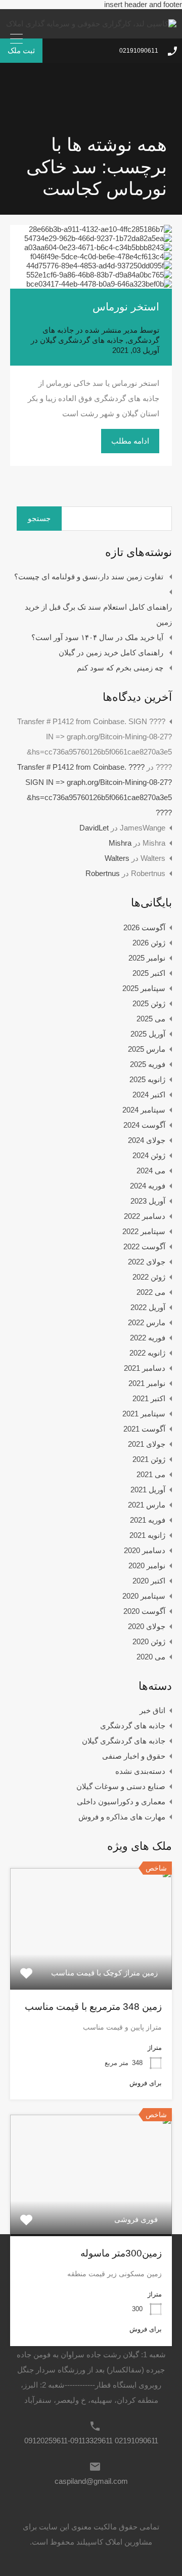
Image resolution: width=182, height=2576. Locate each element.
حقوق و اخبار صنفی (134, 1756)
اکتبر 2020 (149, 1581)
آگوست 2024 (144, 1125)
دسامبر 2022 (145, 1216)
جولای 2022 (147, 1262)
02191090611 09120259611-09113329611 (91, 2441)
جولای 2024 (147, 1140)
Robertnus (103, 873)
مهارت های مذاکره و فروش (122, 1817)
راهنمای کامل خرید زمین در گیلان (111, 652)
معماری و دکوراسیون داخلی (121, 1801)
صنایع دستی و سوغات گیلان (121, 1786)
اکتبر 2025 (149, 973)
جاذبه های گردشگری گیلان (82, 340)
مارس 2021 (147, 1505)
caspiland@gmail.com (91, 2481)
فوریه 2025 (148, 1064)
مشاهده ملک (91, 1965)
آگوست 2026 (144, 927)
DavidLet (94, 828)
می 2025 (151, 1019)
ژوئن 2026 (149, 943)
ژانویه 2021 (147, 1535)
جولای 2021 (147, 1444)
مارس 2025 (147, 1049)
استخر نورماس (126, 307)
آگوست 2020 (144, 1611)
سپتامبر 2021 (144, 1414)
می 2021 (151, 1474)
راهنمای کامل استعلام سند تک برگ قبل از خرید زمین (98, 615)
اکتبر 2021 (149, 1398)
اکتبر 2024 (149, 1095)
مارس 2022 (147, 1322)
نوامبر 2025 (147, 958)
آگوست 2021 (144, 1429)
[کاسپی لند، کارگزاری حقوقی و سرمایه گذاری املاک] (91, 24)
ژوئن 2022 (149, 1277)
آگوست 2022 (144, 1246)
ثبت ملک (21, 50)
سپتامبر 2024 (144, 1110)
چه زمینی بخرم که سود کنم (120, 668)
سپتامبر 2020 (144, 1596)
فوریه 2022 (148, 1338)
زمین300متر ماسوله (121, 2253)
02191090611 (139, 51)
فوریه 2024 (148, 1186)
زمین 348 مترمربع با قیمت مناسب (93, 2007)
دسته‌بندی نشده (140, 1771)
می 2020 (151, 1657)
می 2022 (151, 1292)
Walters (117, 858)
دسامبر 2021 (145, 1368)
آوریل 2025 (148, 1034)
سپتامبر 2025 (144, 988)
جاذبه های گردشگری (133, 1726)
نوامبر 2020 (147, 1566)
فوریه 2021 (148, 1520)
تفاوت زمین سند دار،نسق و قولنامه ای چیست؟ (89, 577)
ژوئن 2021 (149, 1459)
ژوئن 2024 (149, 1155)
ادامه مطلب (130, 441)
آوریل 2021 (148, 1490)
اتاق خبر (152, 1710)
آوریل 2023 (148, 1201)
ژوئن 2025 (149, 1003)
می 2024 (151, 1171)
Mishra (120, 843)
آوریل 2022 (148, 1307)
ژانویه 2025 (147, 1079)
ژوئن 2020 (149, 1641)
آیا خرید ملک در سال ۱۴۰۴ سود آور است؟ (97, 637)
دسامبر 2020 (145, 1550)
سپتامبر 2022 (144, 1231)
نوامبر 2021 (147, 1383)
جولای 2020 (147, 1626)
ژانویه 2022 (147, 1353)
